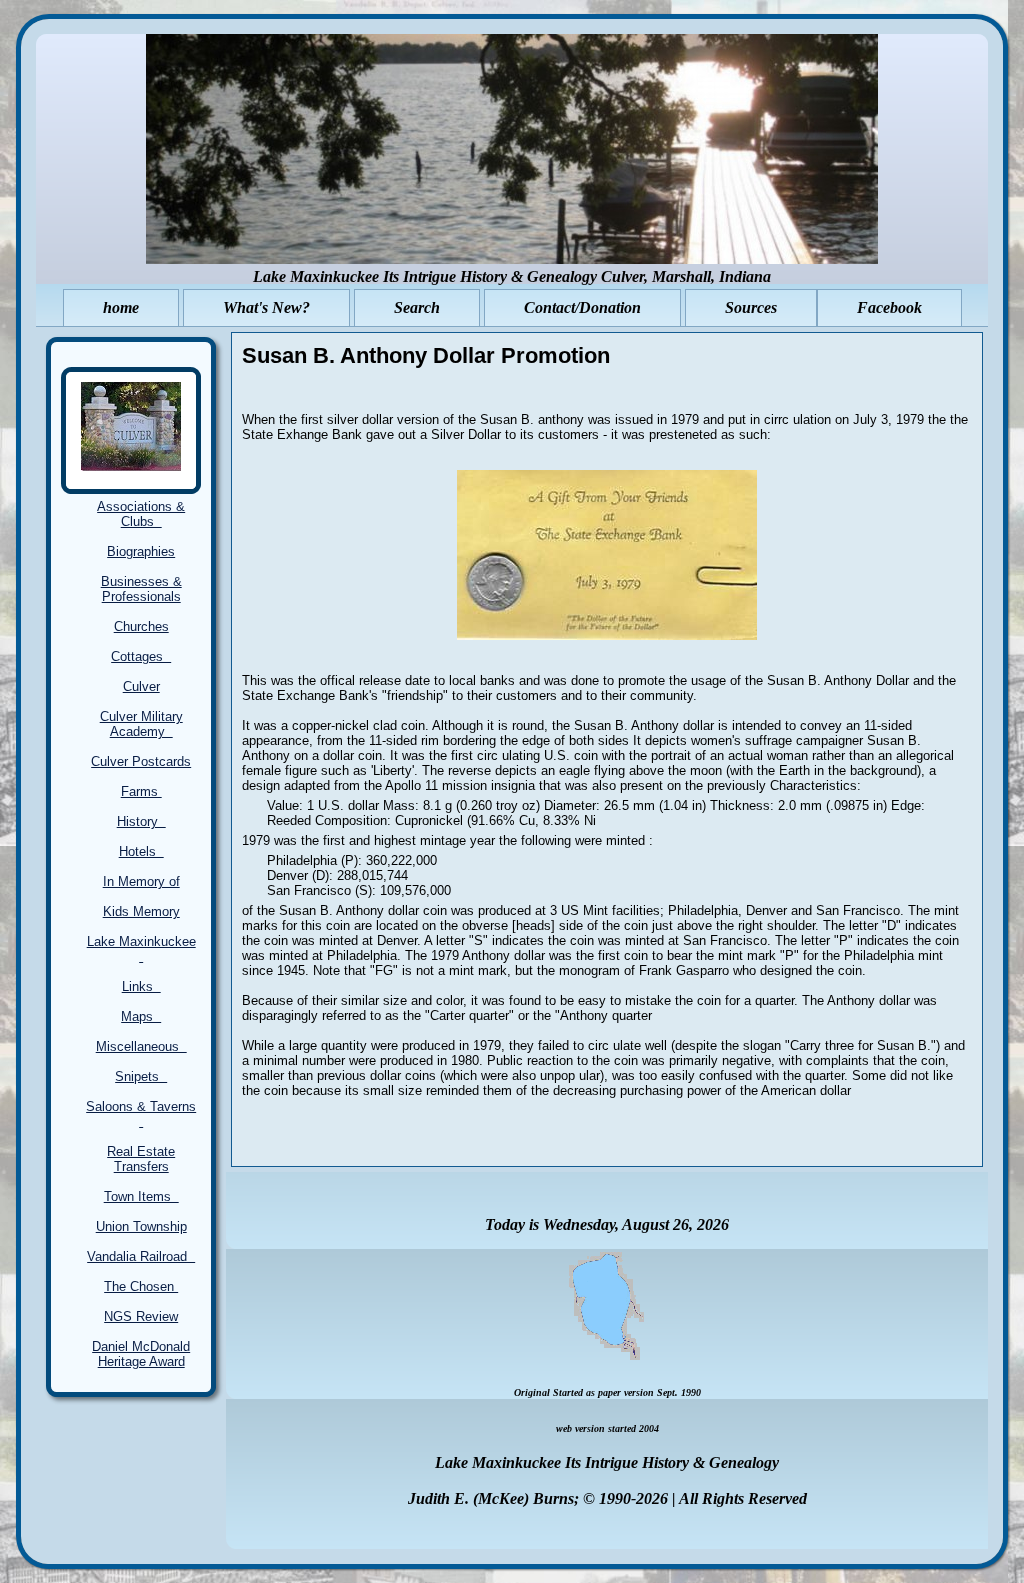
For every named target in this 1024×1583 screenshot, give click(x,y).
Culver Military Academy (141, 724)
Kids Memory (141, 911)
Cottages (141, 656)
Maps (141, 1016)
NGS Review (141, 1316)
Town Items (141, 1196)
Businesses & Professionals (141, 589)
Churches (141, 626)
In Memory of (141, 881)
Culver (141, 686)
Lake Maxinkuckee (141, 949)
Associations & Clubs (141, 514)
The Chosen (141, 1286)
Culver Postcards (141, 761)
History (141, 821)
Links (141, 986)
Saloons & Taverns (141, 1114)
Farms (141, 791)
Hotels (141, 851)
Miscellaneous (141, 1046)
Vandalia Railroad (141, 1256)
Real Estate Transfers (141, 1159)
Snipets (141, 1076)
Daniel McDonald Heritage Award (141, 1354)
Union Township (141, 1226)
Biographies (141, 551)
